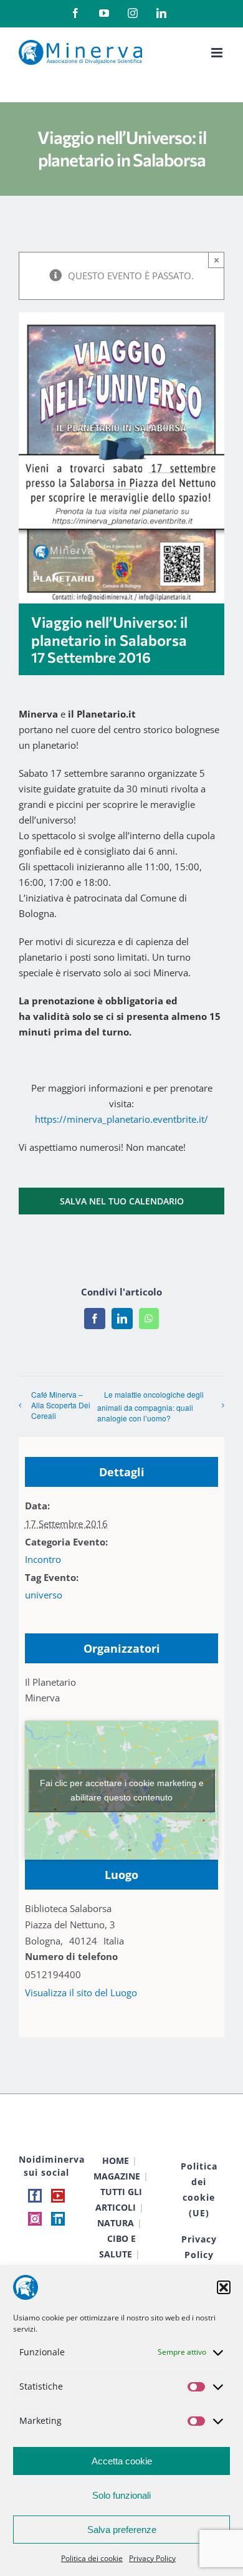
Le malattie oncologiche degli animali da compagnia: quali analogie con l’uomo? (150, 1406)
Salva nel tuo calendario (122, 1201)
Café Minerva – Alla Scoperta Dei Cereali (61, 1405)
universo (44, 1595)
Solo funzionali (121, 2495)
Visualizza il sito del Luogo (81, 1992)
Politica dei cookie (92, 2558)
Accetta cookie (122, 2461)
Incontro (43, 1559)
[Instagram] (35, 2219)
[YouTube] (58, 2196)
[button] (224, 2287)
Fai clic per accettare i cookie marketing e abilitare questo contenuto (122, 1790)
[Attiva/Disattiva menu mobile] (218, 53)
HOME (116, 2160)
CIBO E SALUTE (117, 2246)
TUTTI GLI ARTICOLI (119, 2199)
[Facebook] (35, 2196)
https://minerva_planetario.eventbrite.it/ (121, 1119)
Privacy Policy (152, 2558)
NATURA (116, 2223)
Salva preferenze (122, 2530)
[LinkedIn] (58, 2219)
